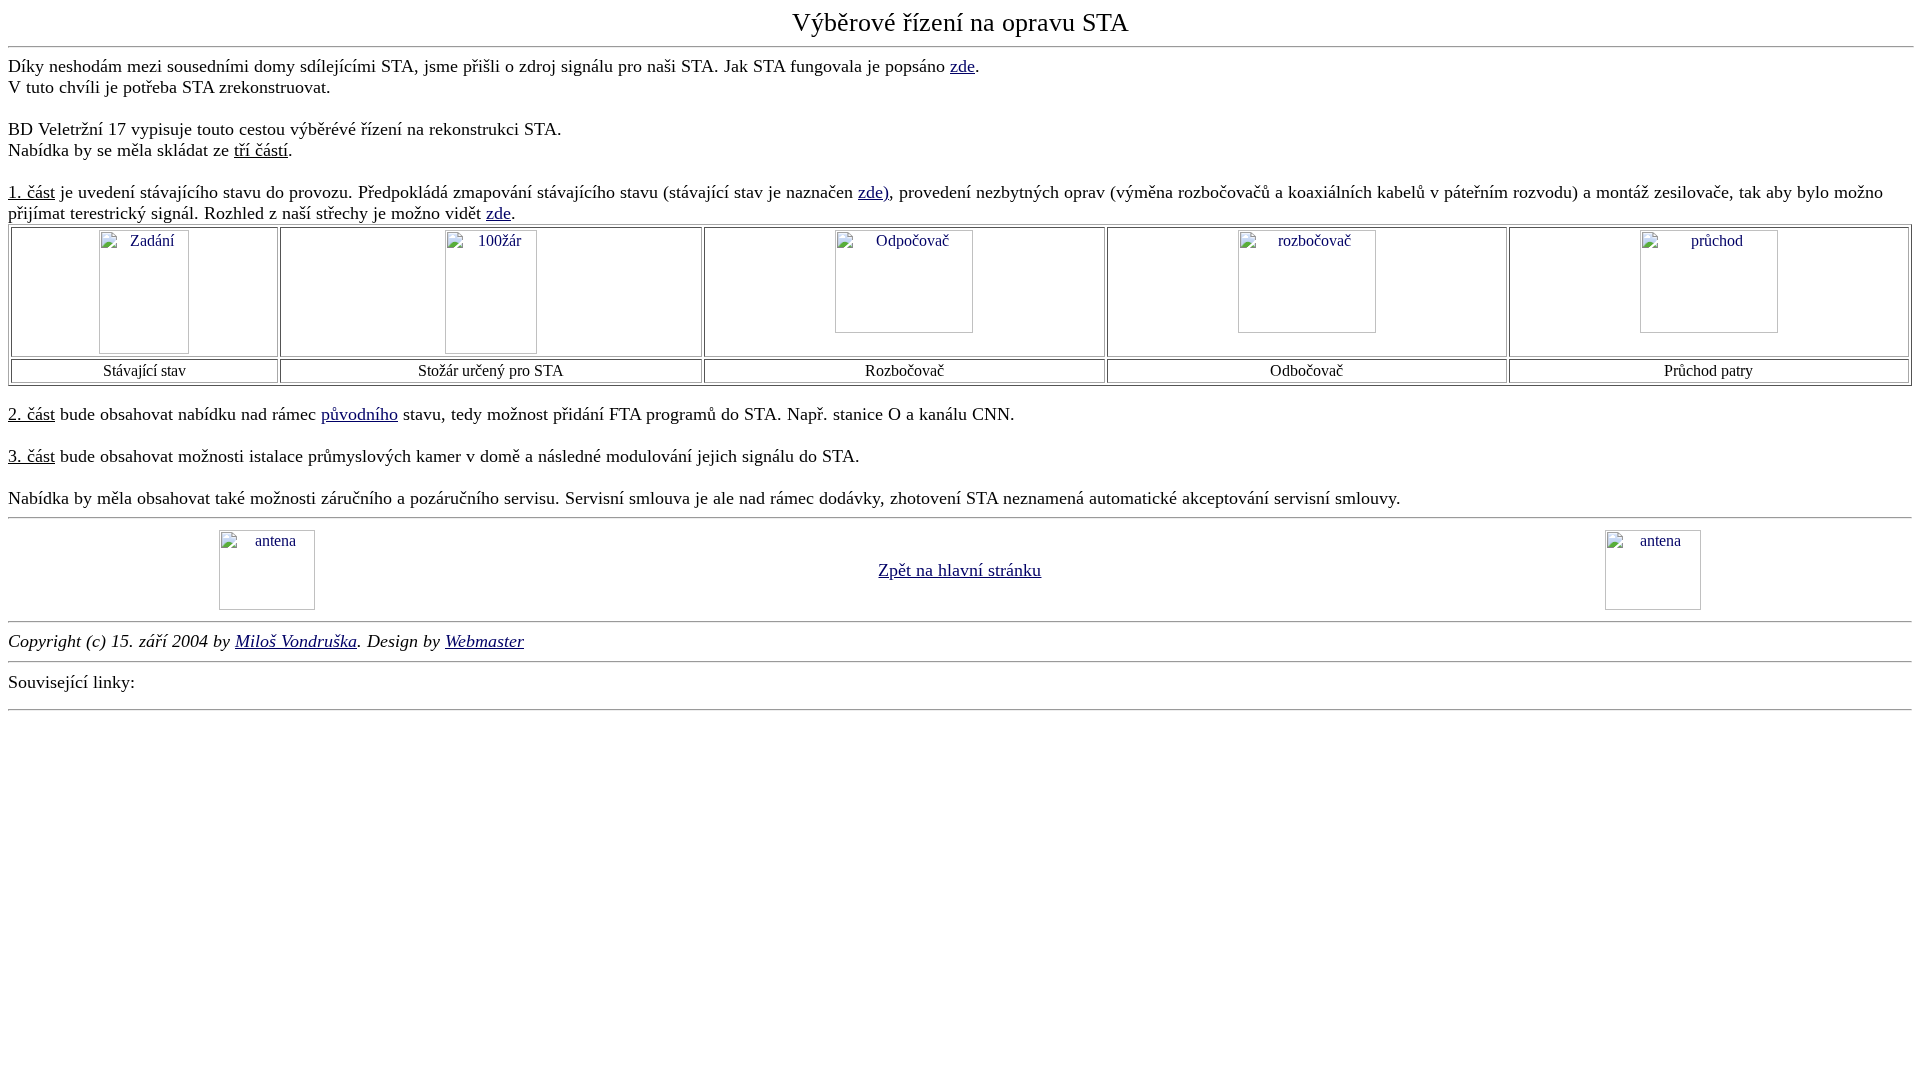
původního (359, 414)
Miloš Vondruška (296, 641)
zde (962, 66)
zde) (873, 192)
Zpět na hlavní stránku (959, 570)
